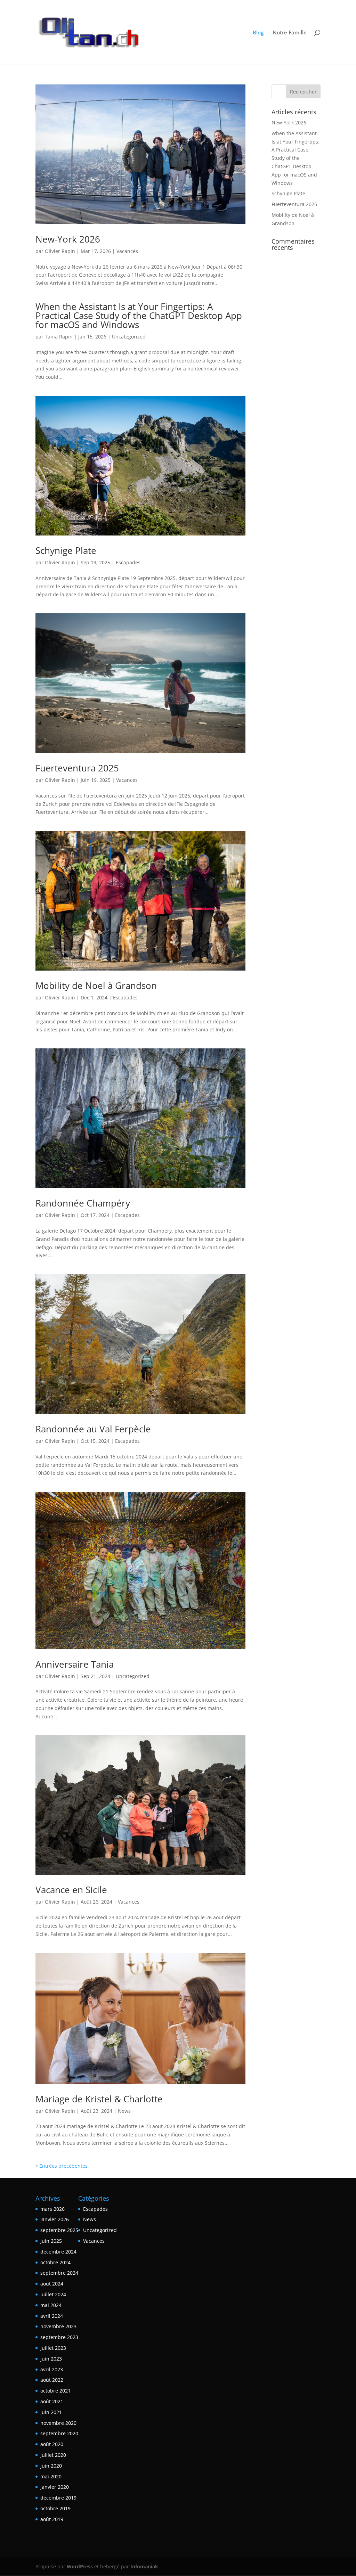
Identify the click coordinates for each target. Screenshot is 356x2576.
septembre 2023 (59, 2337)
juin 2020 (51, 2466)
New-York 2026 (68, 239)
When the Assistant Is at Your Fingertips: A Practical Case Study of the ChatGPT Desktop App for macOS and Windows (139, 316)
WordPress (80, 2566)
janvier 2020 (55, 2487)
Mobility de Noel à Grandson (96, 986)
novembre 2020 (58, 2423)
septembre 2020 (59, 2433)
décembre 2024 (58, 2252)
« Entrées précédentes (62, 2166)
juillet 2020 (53, 2455)
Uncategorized (129, 337)
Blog (258, 33)
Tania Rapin (59, 337)
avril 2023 (52, 2369)
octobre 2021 (55, 2391)
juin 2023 (51, 2359)
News (124, 2111)
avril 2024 (52, 2316)
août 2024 (52, 2284)
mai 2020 (51, 2476)
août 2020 (52, 2444)
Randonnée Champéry (83, 1203)
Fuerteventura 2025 (77, 768)
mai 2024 (51, 2305)
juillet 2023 (53, 2348)
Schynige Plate (66, 550)
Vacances (127, 251)
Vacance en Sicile (71, 1890)
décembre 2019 (58, 2498)
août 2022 (52, 2380)
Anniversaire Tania (75, 1664)
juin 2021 (51, 2412)
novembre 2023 (58, 2326)
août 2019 (52, 2519)
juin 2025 (51, 2241)
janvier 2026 (55, 2219)
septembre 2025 (59, 2230)
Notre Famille (290, 33)
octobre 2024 (55, 2262)
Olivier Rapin (60, 251)
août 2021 (52, 2401)
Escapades (128, 562)
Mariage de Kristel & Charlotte (99, 2099)
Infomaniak (144, 2566)
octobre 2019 (55, 2508)
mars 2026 (52, 2209)
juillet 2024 (53, 2294)
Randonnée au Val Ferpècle (93, 1429)
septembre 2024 (59, 2273)
